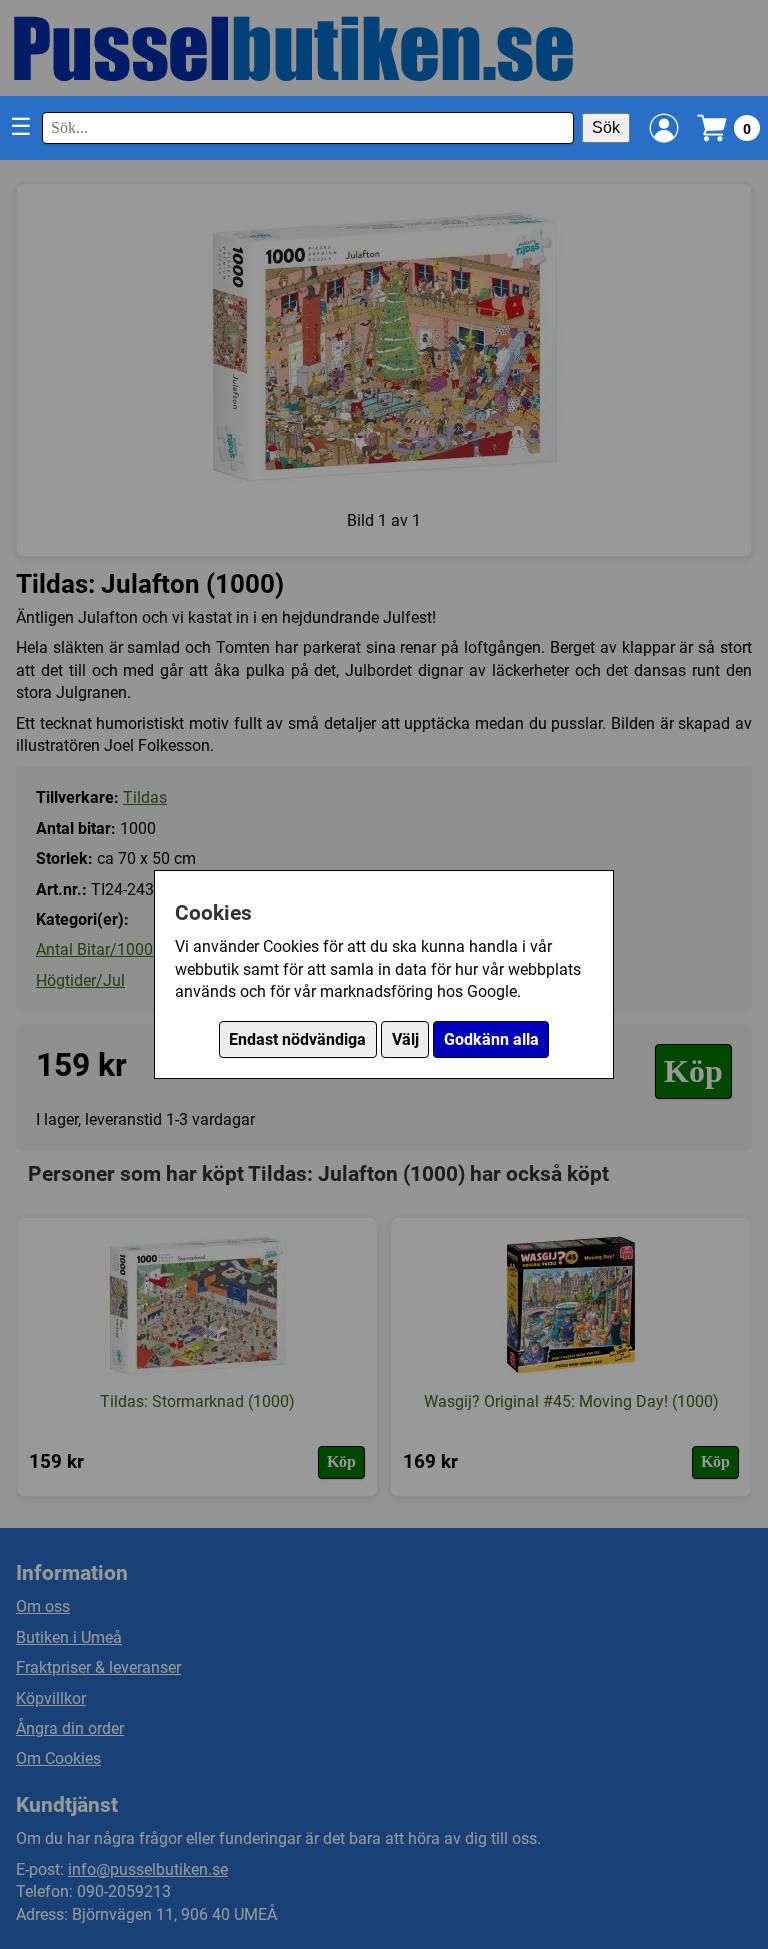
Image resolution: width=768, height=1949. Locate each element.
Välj (405, 1039)
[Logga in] (664, 128)
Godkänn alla (491, 1039)
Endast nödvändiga (297, 1039)
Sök (606, 127)
